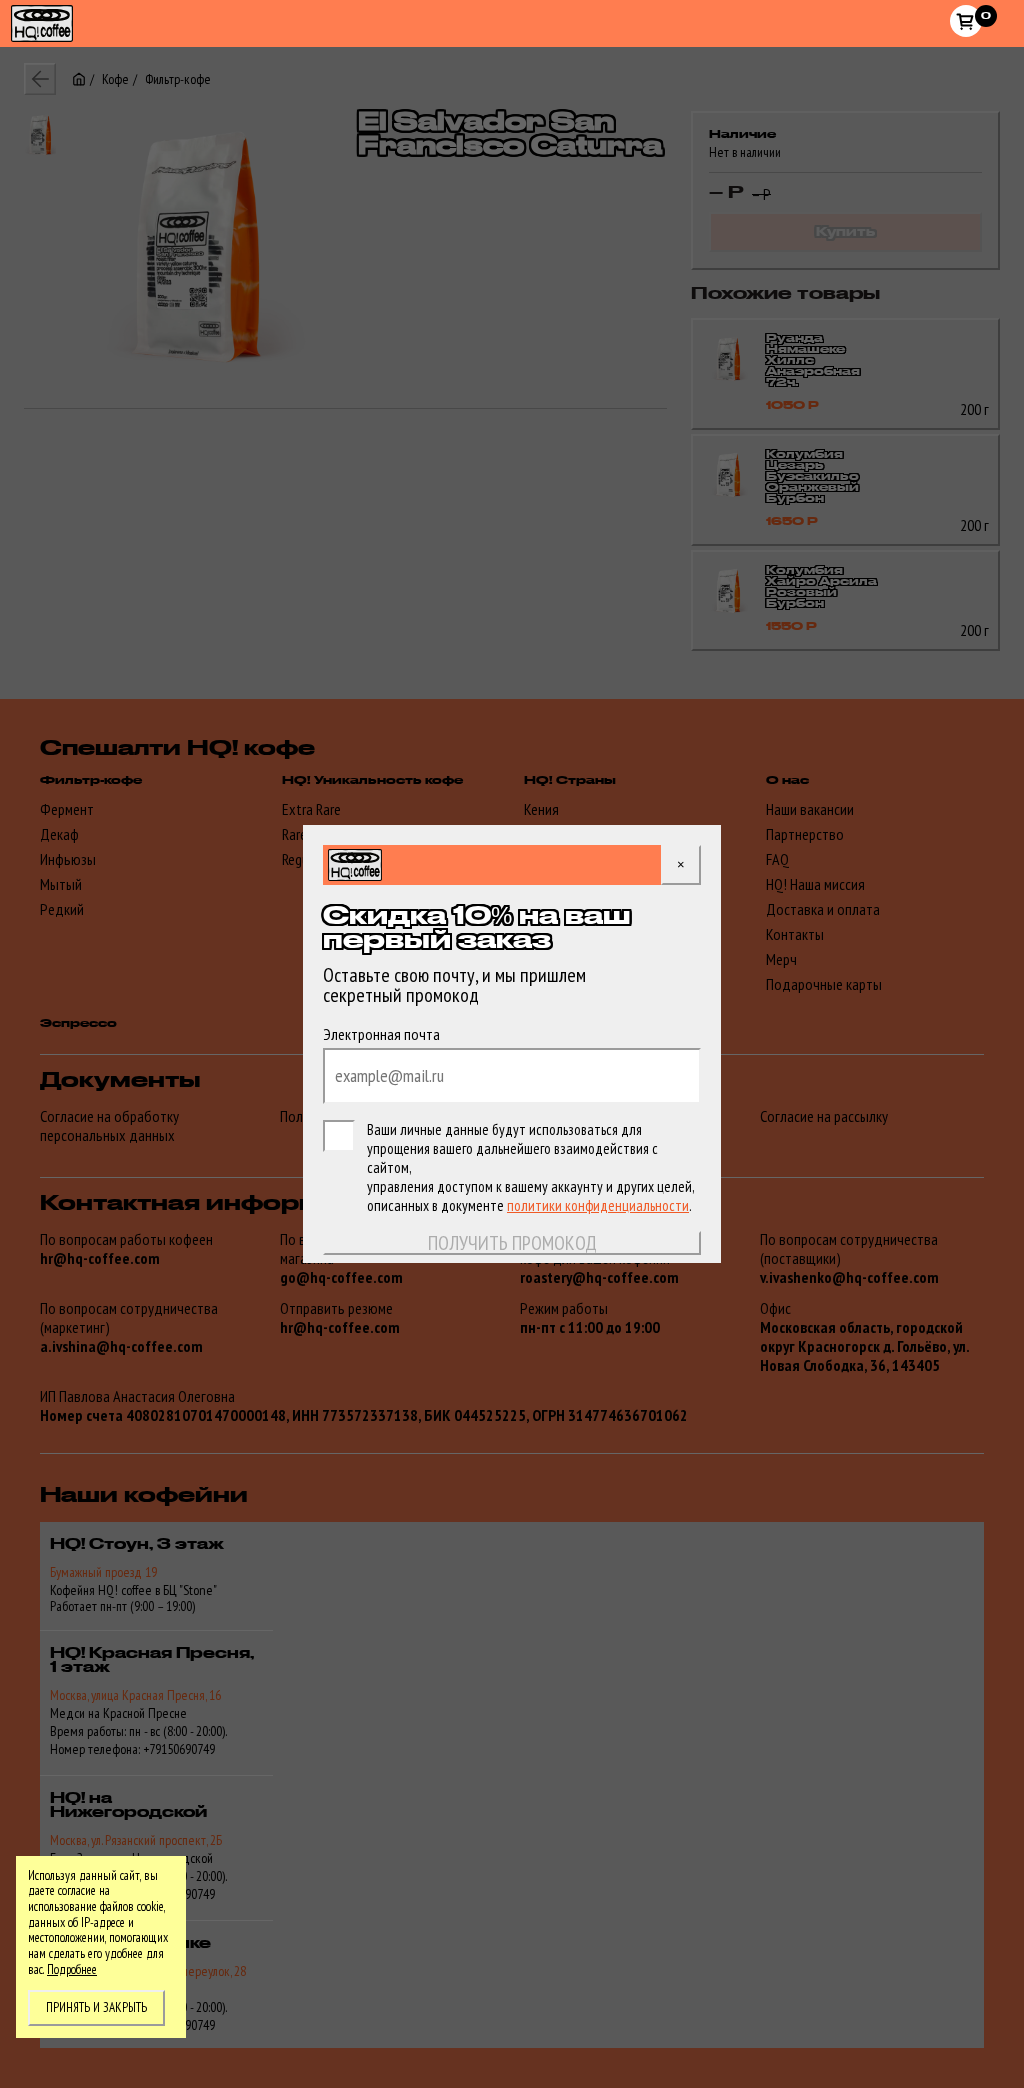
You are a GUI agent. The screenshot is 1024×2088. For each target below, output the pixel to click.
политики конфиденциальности (598, 1205)
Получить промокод (512, 1243)
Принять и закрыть (96, 2007)
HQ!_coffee (31, 11)
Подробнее (72, 1969)
